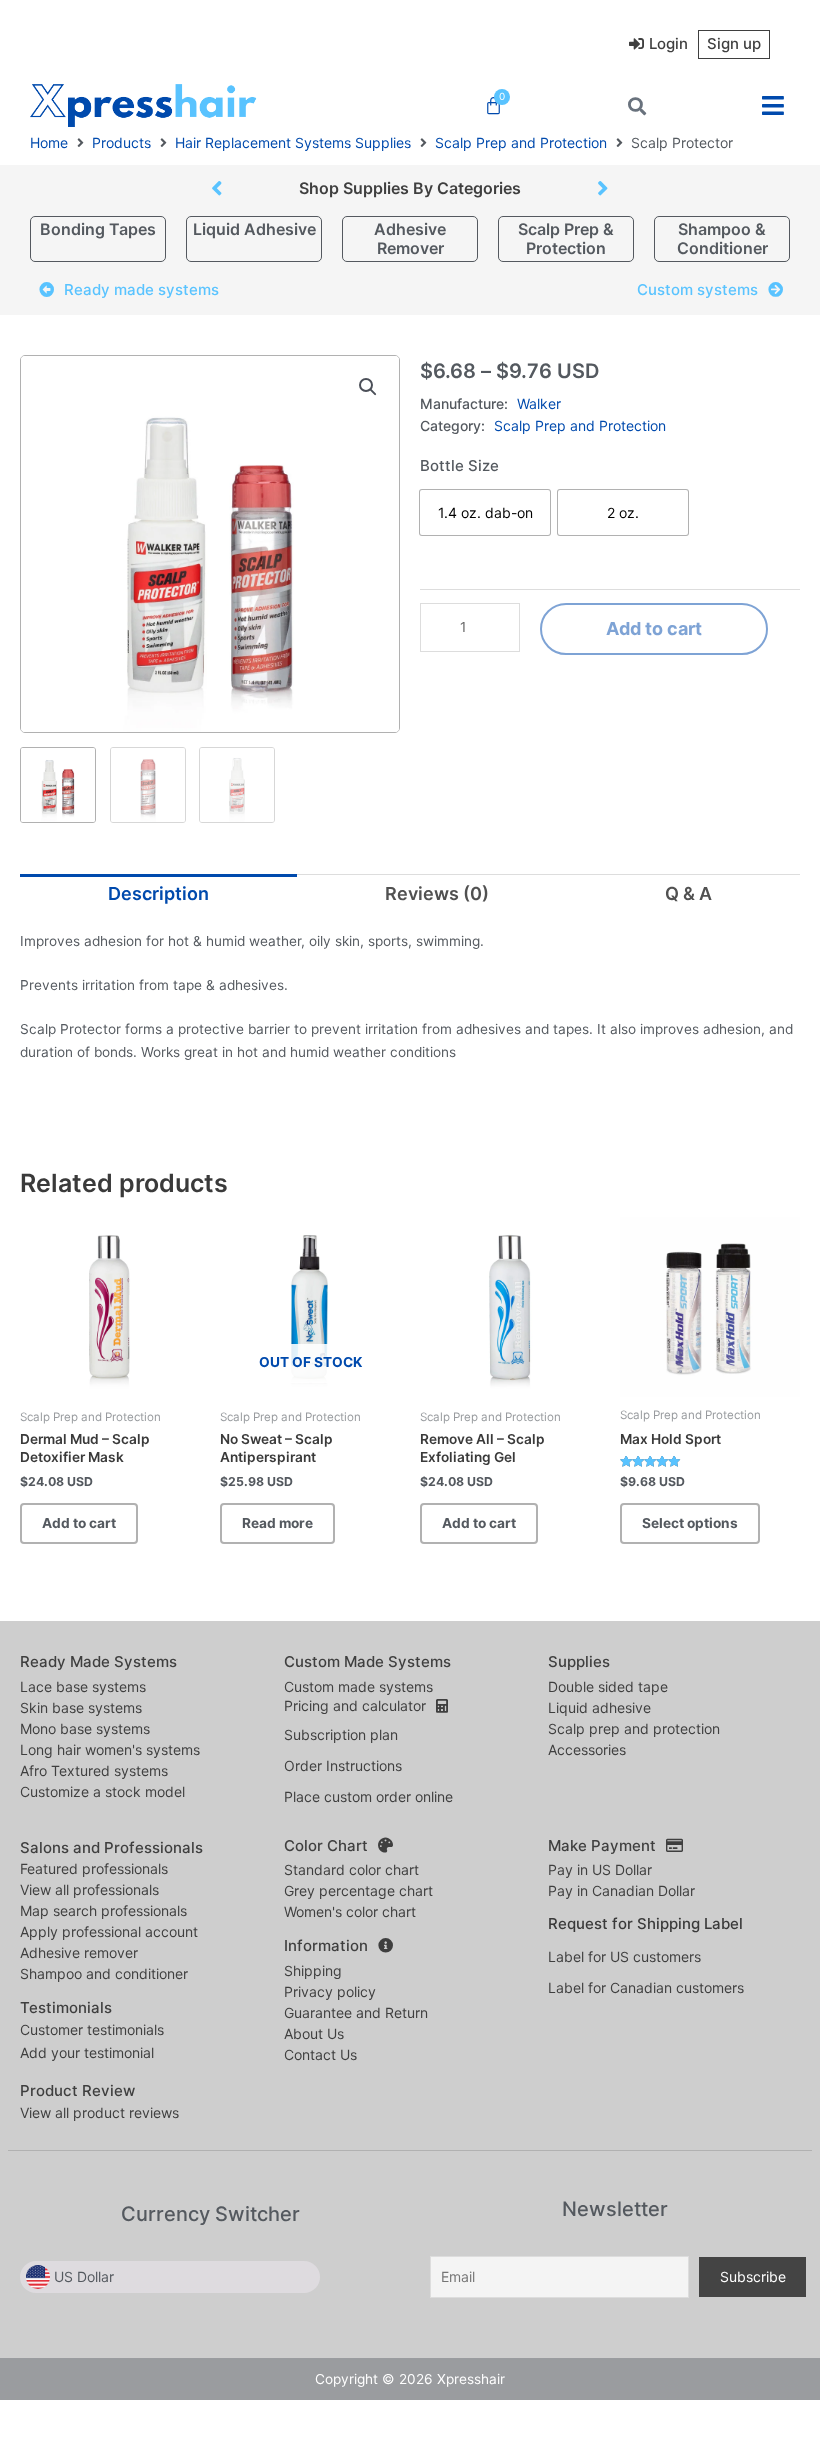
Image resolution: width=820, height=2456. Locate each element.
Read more (277, 1523)
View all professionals (89, 1889)
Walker (539, 403)
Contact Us (320, 2054)
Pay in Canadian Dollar (621, 1890)
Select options (690, 1523)
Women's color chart (350, 1911)
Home (49, 142)
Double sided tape (608, 1686)
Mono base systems (85, 1728)
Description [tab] (158, 893)
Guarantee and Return (356, 2012)
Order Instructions (343, 1765)
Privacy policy (330, 1991)
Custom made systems (358, 1686)
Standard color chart (351, 1869)
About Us (314, 2033)
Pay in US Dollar (600, 1869)
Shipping (313, 1970)
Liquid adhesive (599, 1707)
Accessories (587, 1749)
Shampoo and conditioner (104, 1973)
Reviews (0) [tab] (437, 893)
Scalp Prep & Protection (566, 238)
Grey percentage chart (358, 1890)
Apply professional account (109, 1931)
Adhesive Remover (410, 238)
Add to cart (654, 628)
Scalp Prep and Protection (521, 142)
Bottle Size (459, 465)
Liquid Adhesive (254, 229)
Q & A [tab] (688, 893)
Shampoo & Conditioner (722, 238)
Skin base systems (81, 1707)
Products (121, 142)
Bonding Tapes (98, 229)
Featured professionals (94, 1868)
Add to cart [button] (79, 1523)
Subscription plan (341, 1734)
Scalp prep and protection (634, 1728)
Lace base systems (83, 1686)
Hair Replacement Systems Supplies (293, 142)
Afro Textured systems (94, 1770)
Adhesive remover (79, 1952)
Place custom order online (368, 1796)
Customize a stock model (102, 1791)
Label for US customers (624, 1956)
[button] (772, 105)
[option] (485, 512)
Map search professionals (103, 1910)
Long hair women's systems (110, 1749)
